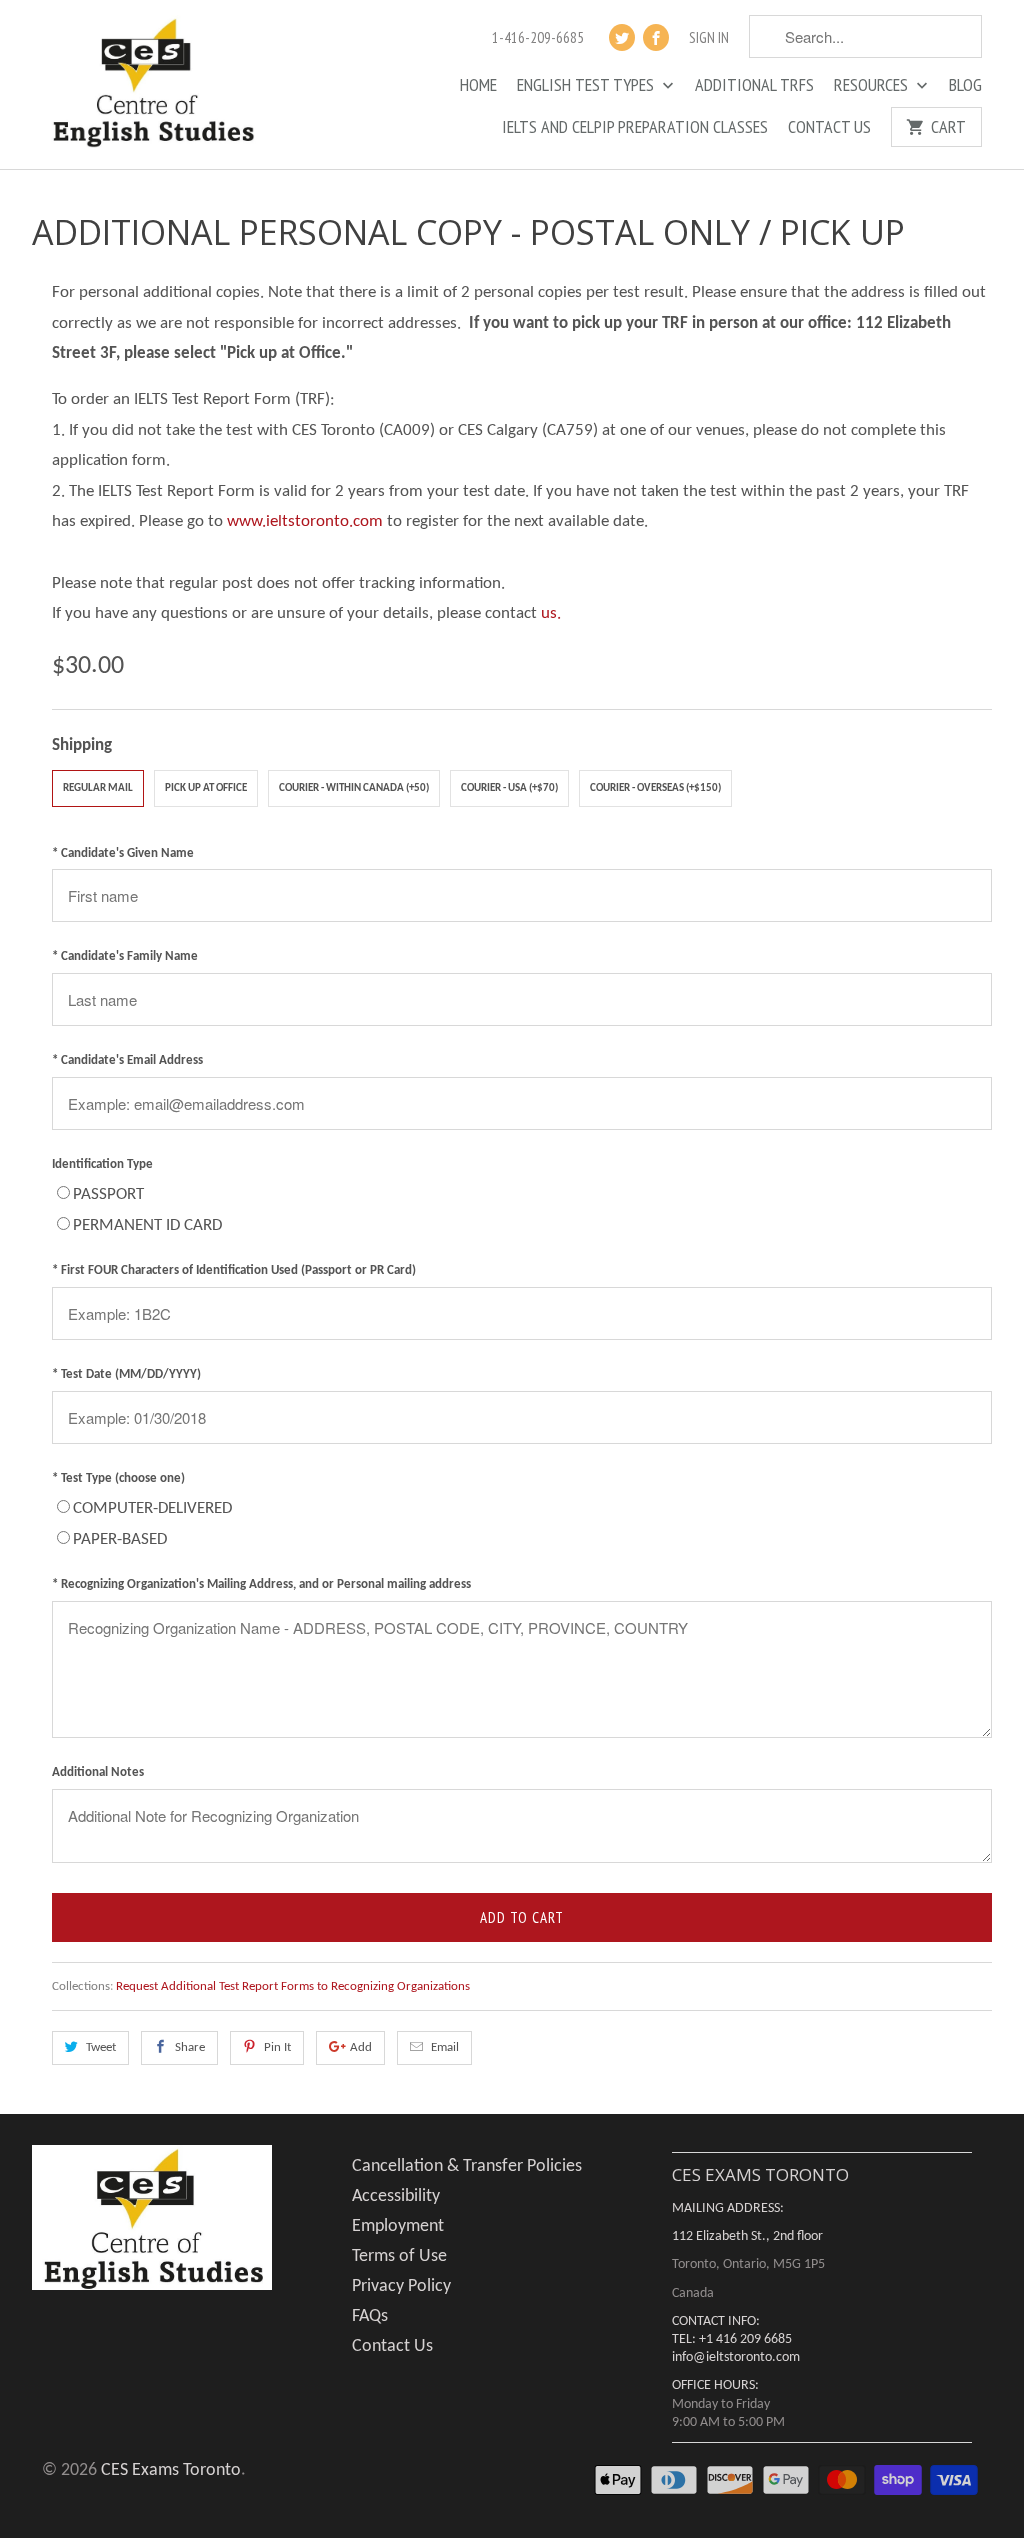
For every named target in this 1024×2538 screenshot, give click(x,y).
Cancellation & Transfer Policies (467, 2166)
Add (361, 2047)
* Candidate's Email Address (127, 1060)
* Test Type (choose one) (118, 1478)
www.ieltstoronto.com (305, 521)
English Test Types (587, 86)
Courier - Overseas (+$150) (655, 788)
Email (445, 2047)
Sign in (709, 38)
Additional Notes (98, 1772)
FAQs (370, 2316)
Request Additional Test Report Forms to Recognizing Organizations (293, 1986)
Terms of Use (399, 2256)
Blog (965, 86)
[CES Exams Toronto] (152, 84)
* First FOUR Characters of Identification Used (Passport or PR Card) (234, 1270)
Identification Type (102, 1164)
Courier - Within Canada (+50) (354, 788)
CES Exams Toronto (171, 2470)
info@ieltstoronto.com (736, 2357)
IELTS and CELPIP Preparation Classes (635, 128)
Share (190, 2047)
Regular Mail (98, 788)
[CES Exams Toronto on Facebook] (656, 37)
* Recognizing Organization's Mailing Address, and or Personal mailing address (261, 1584)
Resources (873, 86)
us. (551, 613)
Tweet (101, 2047)
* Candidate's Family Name (125, 956)
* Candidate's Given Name (123, 853)
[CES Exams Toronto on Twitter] (622, 37)
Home (478, 86)
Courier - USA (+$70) (509, 788)
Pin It (277, 2047)
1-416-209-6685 (538, 38)
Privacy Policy (401, 2286)
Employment (398, 2226)
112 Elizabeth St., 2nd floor (747, 2236)
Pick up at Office (206, 788)
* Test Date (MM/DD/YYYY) (126, 1374)
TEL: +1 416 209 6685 (732, 2339)
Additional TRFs (754, 86)
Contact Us (829, 128)
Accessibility (396, 2196)
